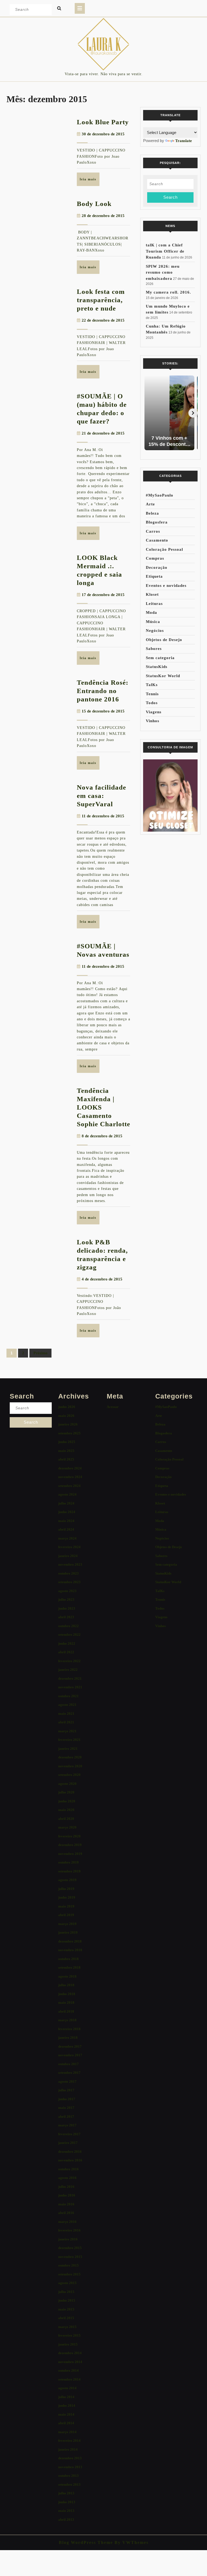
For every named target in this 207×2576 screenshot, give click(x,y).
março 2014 (67, 2432)
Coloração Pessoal (164, 549)
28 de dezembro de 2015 (103, 216)
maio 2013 (66, 2511)
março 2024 (67, 1538)
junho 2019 (67, 1897)
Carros (153, 531)
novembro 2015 (70, 2257)
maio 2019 (66, 1906)
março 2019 (67, 1924)
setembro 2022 (69, 1635)
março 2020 (67, 1827)
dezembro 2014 (70, 2353)
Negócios (155, 631)
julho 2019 (66, 1889)
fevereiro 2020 (69, 1836)
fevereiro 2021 (69, 1740)
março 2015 (67, 2327)
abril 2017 (66, 2117)
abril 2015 (66, 2318)
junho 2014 (67, 2405)
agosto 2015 (67, 2283)
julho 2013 (66, 2493)
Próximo (40, 1353)
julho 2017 (66, 2090)
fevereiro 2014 (69, 2441)
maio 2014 (66, 2414)
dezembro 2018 (70, 1941)
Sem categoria (160, 658)
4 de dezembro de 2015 (102, 1279)
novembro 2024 (70, 1477)
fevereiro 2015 (69, 2335)
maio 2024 (66, 1521)
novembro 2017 (70, 2055)
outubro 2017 (68, 2064)
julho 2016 (66, 2187)
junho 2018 (67, 1994)
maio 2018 (66, 2002)
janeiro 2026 (68, 1424)
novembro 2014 (70, 2362)
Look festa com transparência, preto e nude (101, 300)
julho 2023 (66, 1599)
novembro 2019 (70, 1854)
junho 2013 (67, 2502)
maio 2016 (66, 2204)
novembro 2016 (70, 2160)
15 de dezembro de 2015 (103, 711)
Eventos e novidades (166, 586)
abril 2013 (66, 2520)
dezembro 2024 (70, 1468)
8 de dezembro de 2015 (102, 1136)
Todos (152, 703)
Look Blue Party (103, 122)
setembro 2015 (69, 2274)
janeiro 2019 (68, 1932)
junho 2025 (67, 1442)
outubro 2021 (68, 1696)
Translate (184, 141)
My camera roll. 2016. (168, 292)
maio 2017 (66, 2108)
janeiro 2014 (68, 2449)
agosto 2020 (67, 1784)
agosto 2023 (67, 1591)
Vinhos (153, 721)
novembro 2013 (70, 2467)
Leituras (154, 604)
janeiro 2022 (68, 1670)
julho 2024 (66, 1503)
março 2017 (67, 2125)
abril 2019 (66, 1915)
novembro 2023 (70, 1564)
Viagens (154, 712)
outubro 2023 (68, 1573)
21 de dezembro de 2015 (103, 433)
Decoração (157, 567)
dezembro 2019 (70, 1845)
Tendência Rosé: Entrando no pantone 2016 (103, 691)
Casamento (157, 540)
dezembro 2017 (70, 2046)
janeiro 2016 (68, 2239)
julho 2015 (66, 2292)
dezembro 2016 (70, 2152)
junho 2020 (67, 1801)
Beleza (152, 513)
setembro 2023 (69, 1582)
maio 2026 (66, 1416)
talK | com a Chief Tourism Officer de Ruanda (165, 251)
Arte (150, 504)
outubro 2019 (68, 1862)
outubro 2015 (68, 2265)
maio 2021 (66, 1714)
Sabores (154, 649)
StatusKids (157, 667)
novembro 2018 (70, 1950)
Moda (151, 612)
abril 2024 (66, 1529)
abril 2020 (66, 1819)
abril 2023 (66, 1617)
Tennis (152, 694)
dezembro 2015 (70, 2248)
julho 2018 (66, 1985)
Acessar (113, 1407)
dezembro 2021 (70, 1678)
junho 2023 (67, 1608)
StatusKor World (163, 676)
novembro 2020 (70, 1766)
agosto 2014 (67, 2388)
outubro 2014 (68, 2370)
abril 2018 (66, 2011)
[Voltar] (148, 413)
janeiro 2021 (68, 1749)
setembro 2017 (69, 2073)
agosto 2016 (67, 2178)
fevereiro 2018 (69, 2029)
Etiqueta (154, 576)
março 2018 (67, 2020)
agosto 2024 (67, 1494)
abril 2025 (66, 1459)
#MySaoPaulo (160, 495)
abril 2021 (66, 1722)
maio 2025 (66, 1451)
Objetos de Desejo (164, 640)
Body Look (94, 204)
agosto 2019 (67, 1880)
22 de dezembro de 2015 (103, 320)
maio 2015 (66, 2309)
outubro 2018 (68, 1959)
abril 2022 (66, 1652)
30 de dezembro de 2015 (103, 134)
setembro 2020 (69, 1775)
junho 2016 (67, 2195)
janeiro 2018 (68, 2038)
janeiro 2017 (68, 2143)
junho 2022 (67, 1643)
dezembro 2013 (70, 2458)
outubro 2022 (68, 1626)
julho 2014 (66, 2397)
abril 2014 (66, 2423)
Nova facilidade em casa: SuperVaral (101, 796)
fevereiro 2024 (69, 1547)
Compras (155, 558)
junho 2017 (67, 2099)
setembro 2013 (69, 2484)
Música (153, 622)
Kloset (152, 594)
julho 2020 (66, 1792)
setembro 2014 (69, 2379)
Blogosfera (157, 522)
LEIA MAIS (90, 181)
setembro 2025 (69, 1433)
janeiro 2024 (68, 1556)
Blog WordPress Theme (86, 2542)
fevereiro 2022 (69, 1661)
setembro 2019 (69, 1871)
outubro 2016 (68, 2169)
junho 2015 (67, 2300)
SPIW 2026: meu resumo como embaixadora (163, 272)
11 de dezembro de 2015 (103, 816)
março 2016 (67, 2222)
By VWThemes (131, 2542)
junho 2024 (67, 1512)
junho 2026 (67, 1407)
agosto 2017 (67, 2081)
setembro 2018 (69, 1967)
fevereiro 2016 (69, 2230)
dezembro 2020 (70, 1757)
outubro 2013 (68, 2476)
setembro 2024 (69, 1486)
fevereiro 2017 (69, 2134)
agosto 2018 (67, 1976)
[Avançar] (193, 413)
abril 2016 (66, 2213)
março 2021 (67, 1731)
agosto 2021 (67, 1705)
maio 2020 (66, 1810)
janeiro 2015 (68, 2344)
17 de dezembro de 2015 (103, 595)
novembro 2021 (70, 1687)
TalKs (152, 685)
